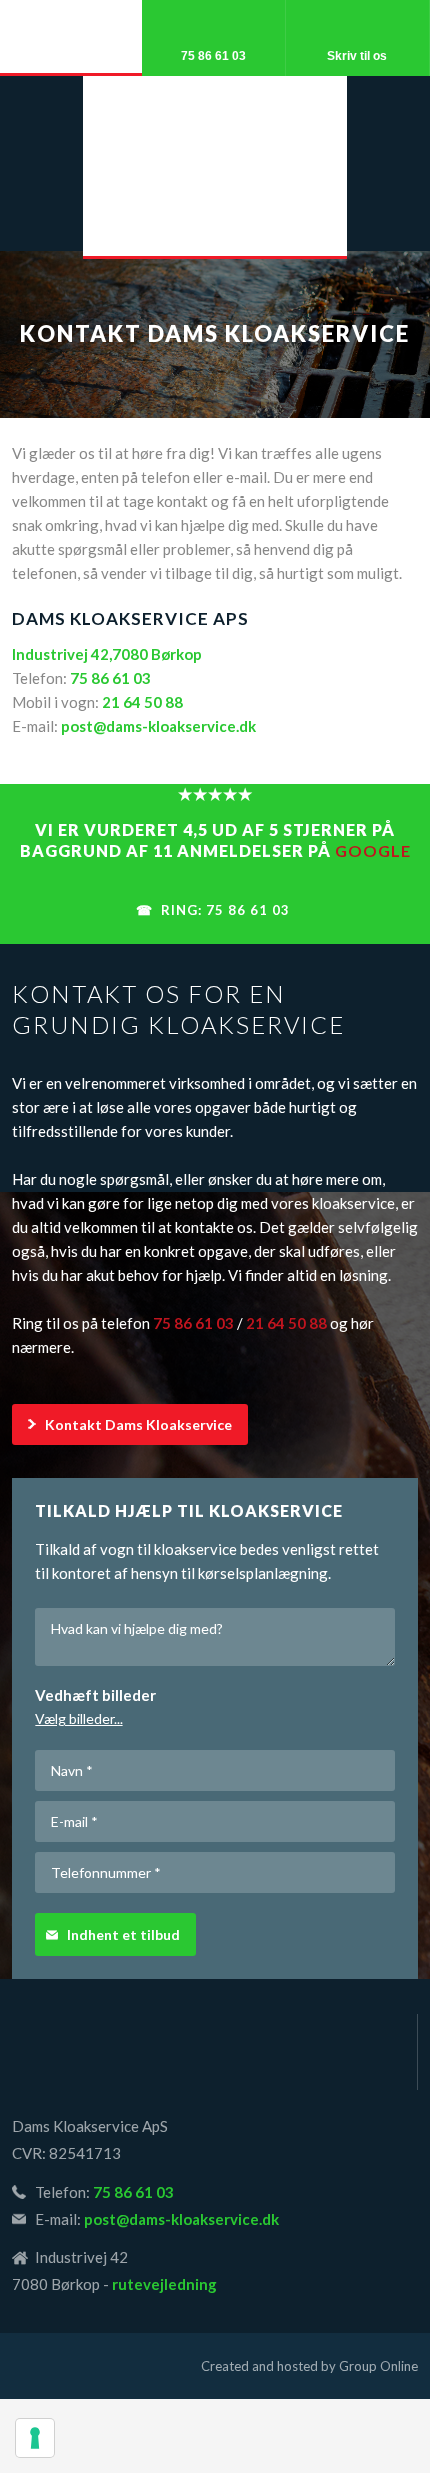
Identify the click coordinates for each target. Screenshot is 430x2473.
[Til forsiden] (215, 2052)
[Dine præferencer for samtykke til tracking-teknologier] (35, 2438)
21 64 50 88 (142, 702)
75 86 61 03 (110, 678)
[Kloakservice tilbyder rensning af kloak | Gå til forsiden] (215, 171)
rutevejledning (164, 2284)
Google (373, 850)
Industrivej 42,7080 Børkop (107, 654)
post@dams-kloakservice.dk (158, 726)
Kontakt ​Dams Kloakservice (138, 1424)
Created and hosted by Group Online (309, 2366)
